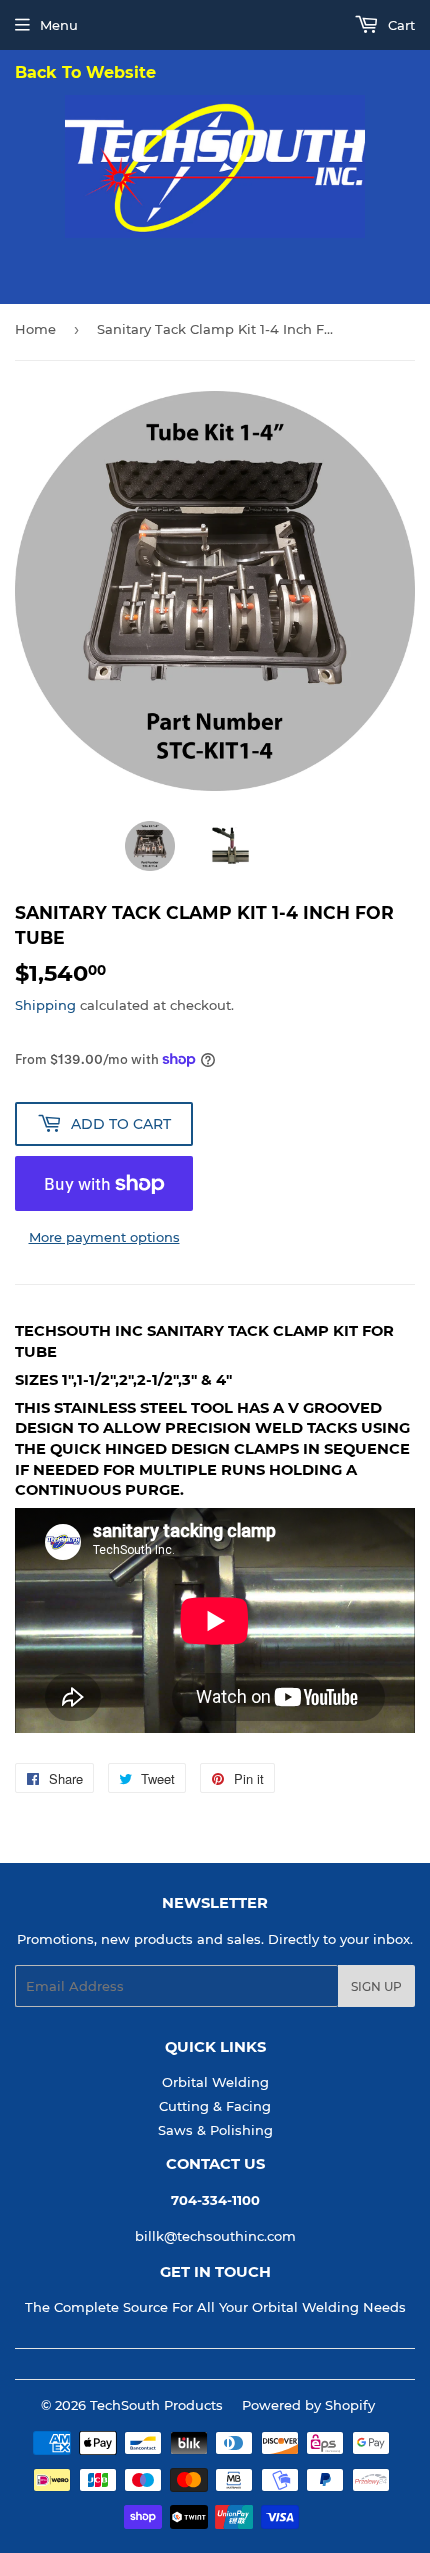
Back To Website (85, 73)
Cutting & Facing (215, 2106)
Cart (399, 25)
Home (35, 329)
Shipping (45, 1005)
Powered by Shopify (308, 2405)
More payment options (104, 1237)
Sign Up (376, 1986)
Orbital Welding (215, 2082)
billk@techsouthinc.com (215, 2236)
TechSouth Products (156, 2405)
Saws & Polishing (215, 2130)
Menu (59, 25)
